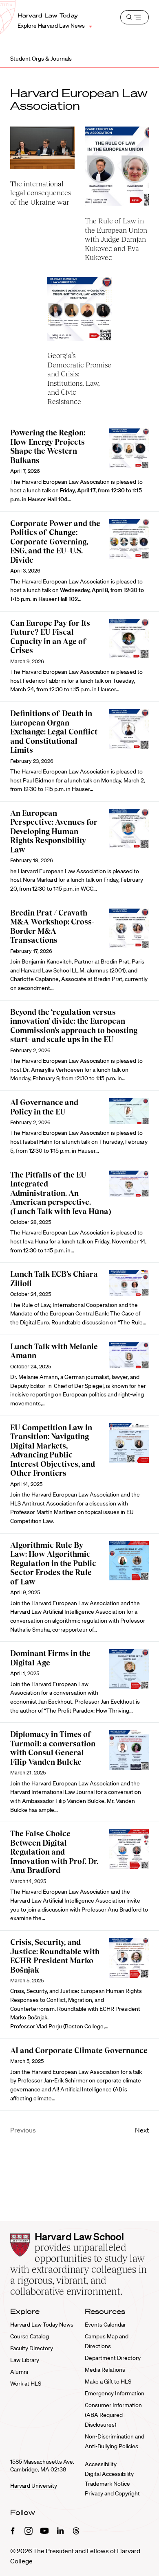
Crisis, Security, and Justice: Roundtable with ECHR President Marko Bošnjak (55, 1956)
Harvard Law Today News (42, 2325)
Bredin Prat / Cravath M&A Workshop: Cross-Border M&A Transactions (52, 927)
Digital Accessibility (109, 2474)
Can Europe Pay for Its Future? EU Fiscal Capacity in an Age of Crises (50, 637)
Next (142, 2130)
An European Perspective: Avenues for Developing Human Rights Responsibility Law (54, 831)
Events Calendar (105, 2325)
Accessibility (101, 2464)
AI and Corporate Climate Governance (79, 2051)
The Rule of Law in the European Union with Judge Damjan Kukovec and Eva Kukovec (116, 239)
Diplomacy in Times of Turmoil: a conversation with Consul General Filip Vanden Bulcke (53, 1748)
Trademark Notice (107, 2484)
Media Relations (105, 2370)
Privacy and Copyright (112, 2493)
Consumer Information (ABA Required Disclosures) (113, 2415)
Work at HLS (26, 2384)
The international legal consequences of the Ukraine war (41, 193)
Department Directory (113, 2358)
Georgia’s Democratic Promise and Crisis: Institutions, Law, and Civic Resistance (79, 378)
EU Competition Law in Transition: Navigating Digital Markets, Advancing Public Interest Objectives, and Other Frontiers (53, 1451)
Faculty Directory (32, 2348)
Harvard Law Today (48, 15)
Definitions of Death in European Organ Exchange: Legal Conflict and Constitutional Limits (54, 732)
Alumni (19, 2372)
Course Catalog (30, 2336)
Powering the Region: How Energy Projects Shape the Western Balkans (48, 447)
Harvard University (34, 2486)
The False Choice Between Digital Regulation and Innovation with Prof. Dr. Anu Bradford (54, 1852)
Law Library (25, 2360)
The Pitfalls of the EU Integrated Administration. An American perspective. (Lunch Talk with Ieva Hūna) (61, 1193)
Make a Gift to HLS (108, 2382)
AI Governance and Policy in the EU (44, 1107)
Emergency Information (115, 2393)
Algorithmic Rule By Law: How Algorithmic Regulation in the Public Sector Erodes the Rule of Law (53, 1563)
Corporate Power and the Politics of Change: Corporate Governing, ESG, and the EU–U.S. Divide (55, 542)
